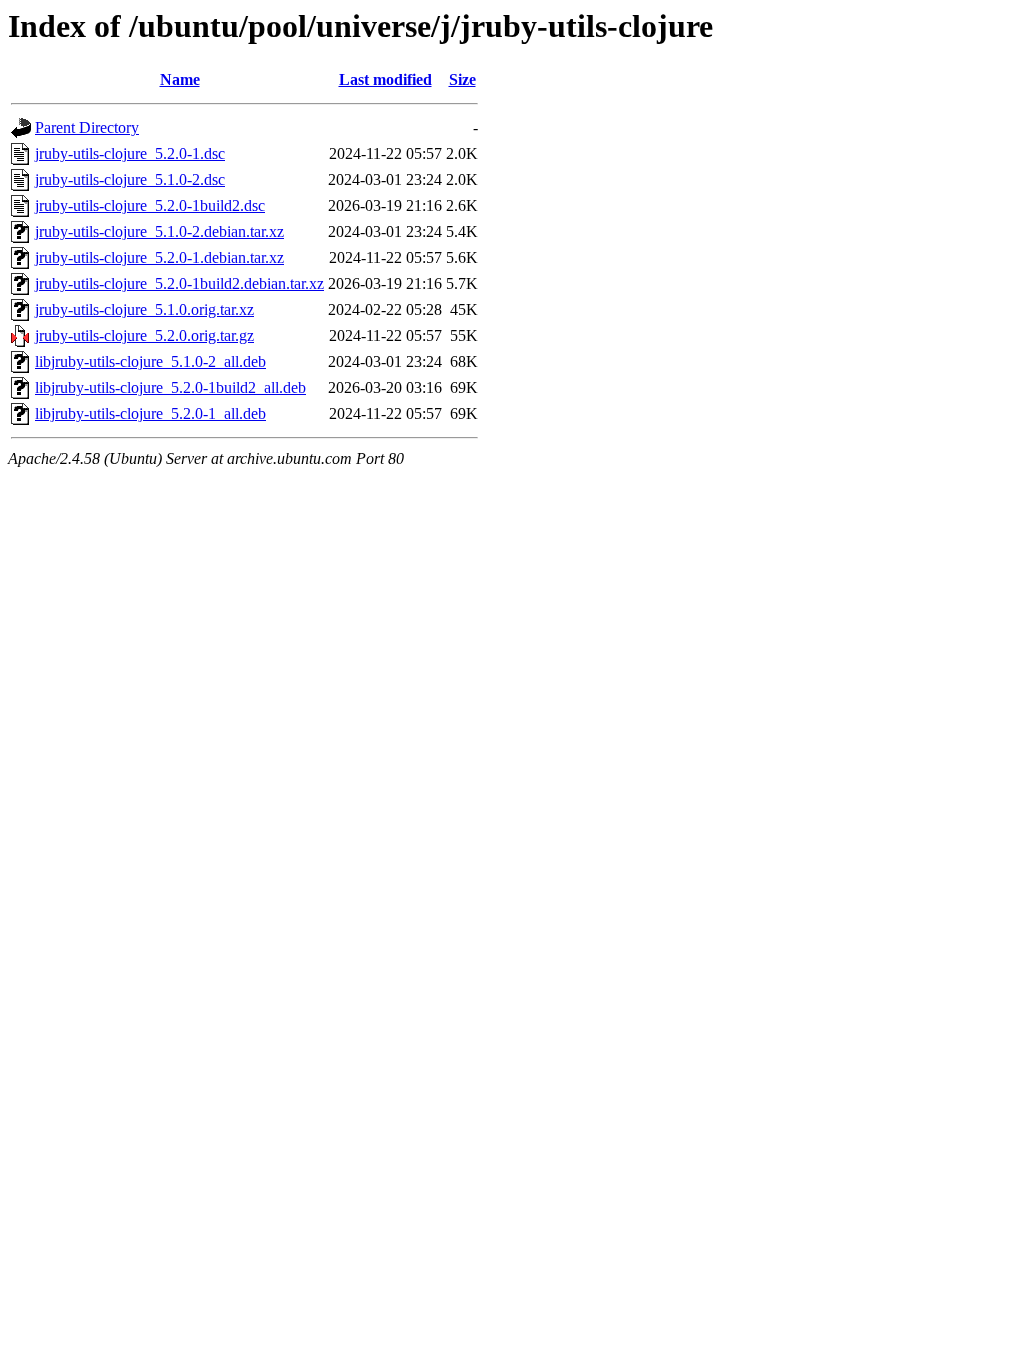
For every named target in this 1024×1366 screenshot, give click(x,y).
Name (180, 79)
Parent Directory (87, 127)
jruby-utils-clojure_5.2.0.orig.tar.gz (144, 335)
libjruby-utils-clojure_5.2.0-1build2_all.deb (170, 387)
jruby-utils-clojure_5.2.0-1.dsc (130, 153)
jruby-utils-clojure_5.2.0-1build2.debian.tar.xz (179, 283)
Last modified (385, 79)
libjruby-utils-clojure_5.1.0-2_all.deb (150, 361)
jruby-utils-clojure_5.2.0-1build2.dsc (150, 205)
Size (462, 79)
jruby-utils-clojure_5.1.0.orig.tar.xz (144, 309)
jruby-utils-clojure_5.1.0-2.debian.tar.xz (159, 231)
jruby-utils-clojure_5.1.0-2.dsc (130, 179)
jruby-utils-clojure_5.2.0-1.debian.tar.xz (159, 257)
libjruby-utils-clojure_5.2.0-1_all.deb (150, 413)
